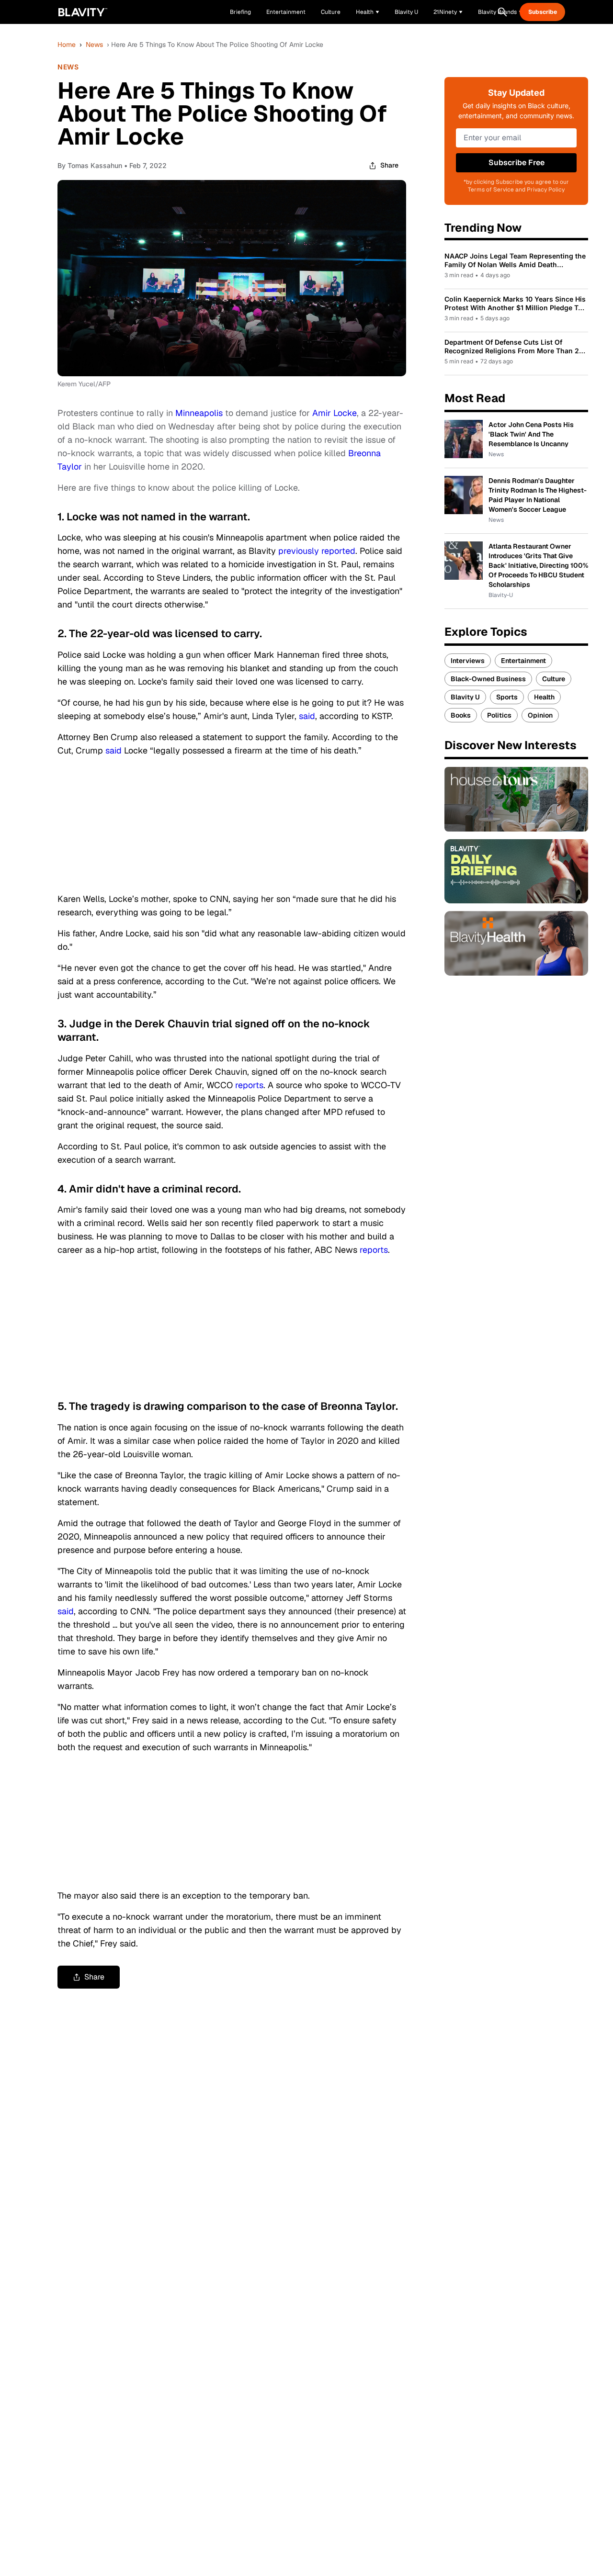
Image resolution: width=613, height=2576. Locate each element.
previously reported (317, 551)
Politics (499, 715)
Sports (507, 697)
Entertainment (523, 661)
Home (67, 45)
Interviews (468, 661)
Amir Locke (335, 413)
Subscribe (543, 12)
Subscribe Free (517, 163)
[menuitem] (368, 12)
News (94, 45)
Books (461, 715)
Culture (554, 679)
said (307, 716)
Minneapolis (200, 413)
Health (544, 697)
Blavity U (465, 697)
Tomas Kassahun (95, 165)
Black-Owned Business (488, 679)
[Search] (502, 12)
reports (249, 1085)
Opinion (540, 715)
